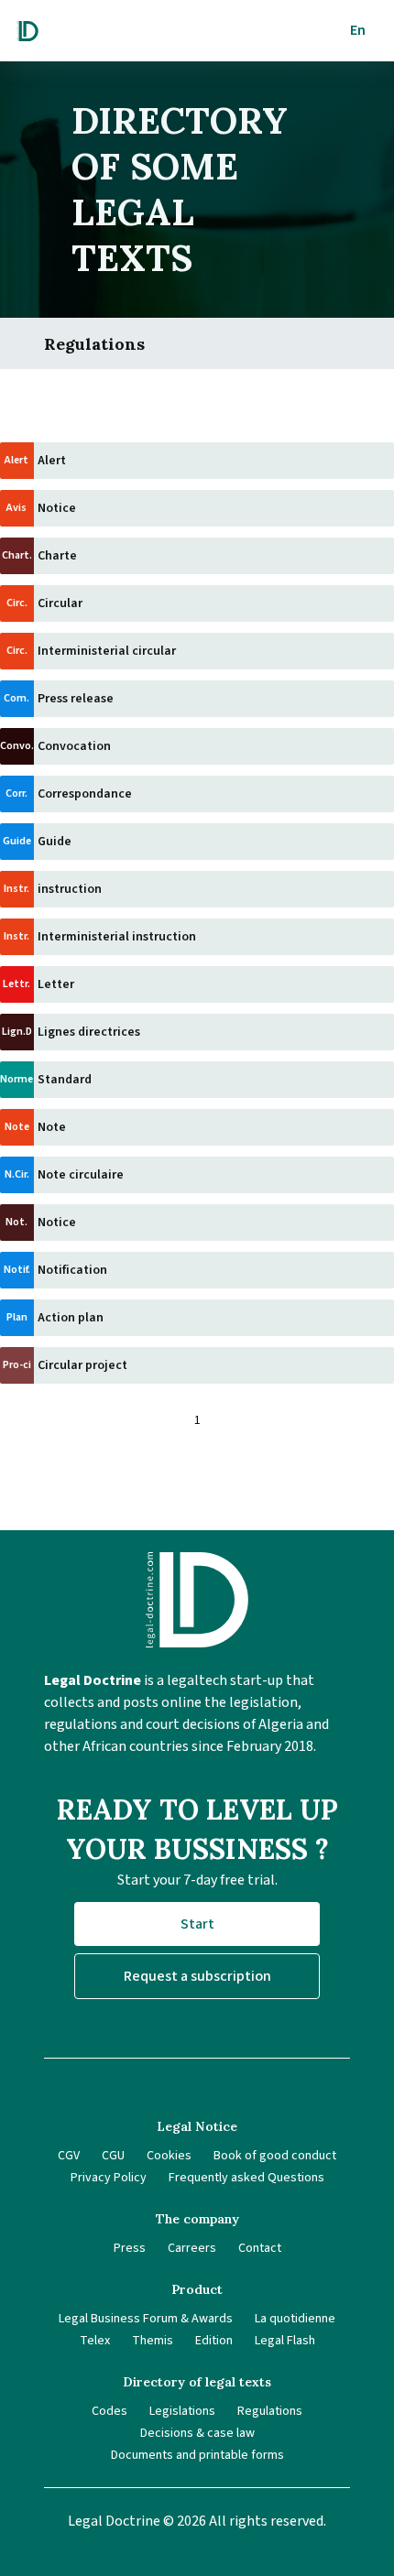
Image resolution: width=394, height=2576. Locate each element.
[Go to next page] (232, 1420)
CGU (113, 2156)
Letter (56, 984)
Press (130, 2248)
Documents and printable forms (197, 2455)
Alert (52, 461)
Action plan (71, 1318)
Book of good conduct (275, 2156)
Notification (72, 1270)
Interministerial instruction (117, 937)
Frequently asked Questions (246, 2178)
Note (52, 1127)
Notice (57, 508)
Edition (214, 2341)
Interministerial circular (107, 651)
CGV (69, 2156)
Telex (95, 2341)
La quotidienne (295, 2319)
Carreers (192, 2248)
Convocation (74, 746)
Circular (60, 603)
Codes (109, 2411)
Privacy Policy (109, 2178)
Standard (65, 1080)
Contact (260, 2248)
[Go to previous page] (162, 1420)
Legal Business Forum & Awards (146, 2319)
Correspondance (85, 794)
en (358, 30)
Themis (153, 2341)
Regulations (270, 2411)
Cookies (169, 2156)
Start (197, 1924)
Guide (55, 842)
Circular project (82, 1365)
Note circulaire (81, 1175)
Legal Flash (285, 2341)
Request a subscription (197, 1976)
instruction (70, 889)
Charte (57, 556)
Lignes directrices (89, 1032)
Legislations (182, 2411)
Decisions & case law (197, 2433)
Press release (76, 699)
